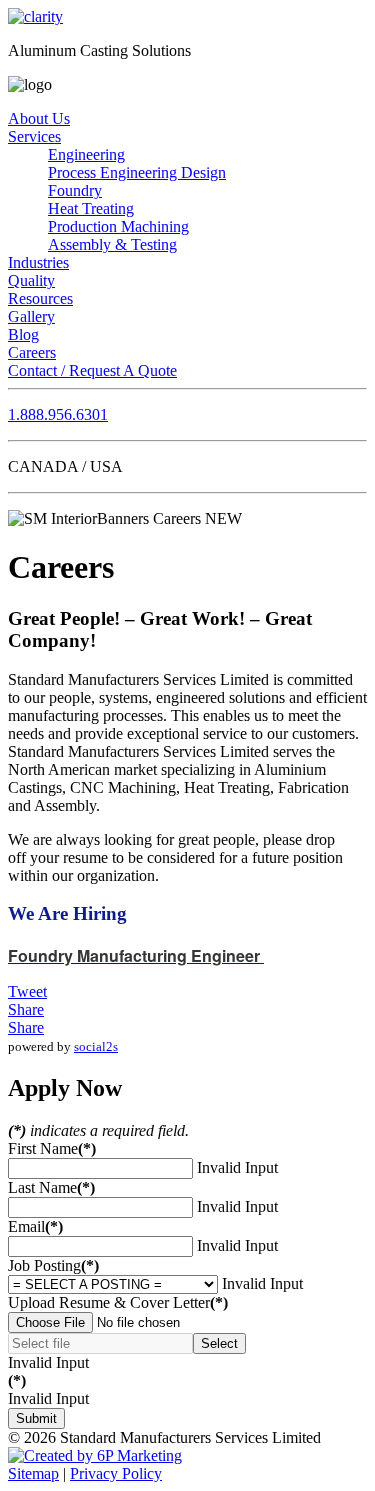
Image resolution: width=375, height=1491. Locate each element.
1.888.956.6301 (58, 414)
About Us (39, 118)
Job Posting (53, 1265)
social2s (96, 1046)
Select (219, 1343)
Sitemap (33, 1473)
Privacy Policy (116, 1473)
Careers (32, 352)
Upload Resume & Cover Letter (118, 1302)
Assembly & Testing (112, 244)
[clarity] (35, 16)
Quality (31, 280)
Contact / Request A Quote (92, 370)
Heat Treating (91, 208)
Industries (38, 262)
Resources (40, 298)
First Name (52, 1148)
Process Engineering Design (137, 172)
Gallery (31, 316)
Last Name (51, 1187)
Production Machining (118, 226)
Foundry (75, 190)
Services (34, 136)
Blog (23, 334)
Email (35, 1226)
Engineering (86, 154)
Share (26, 1009)
